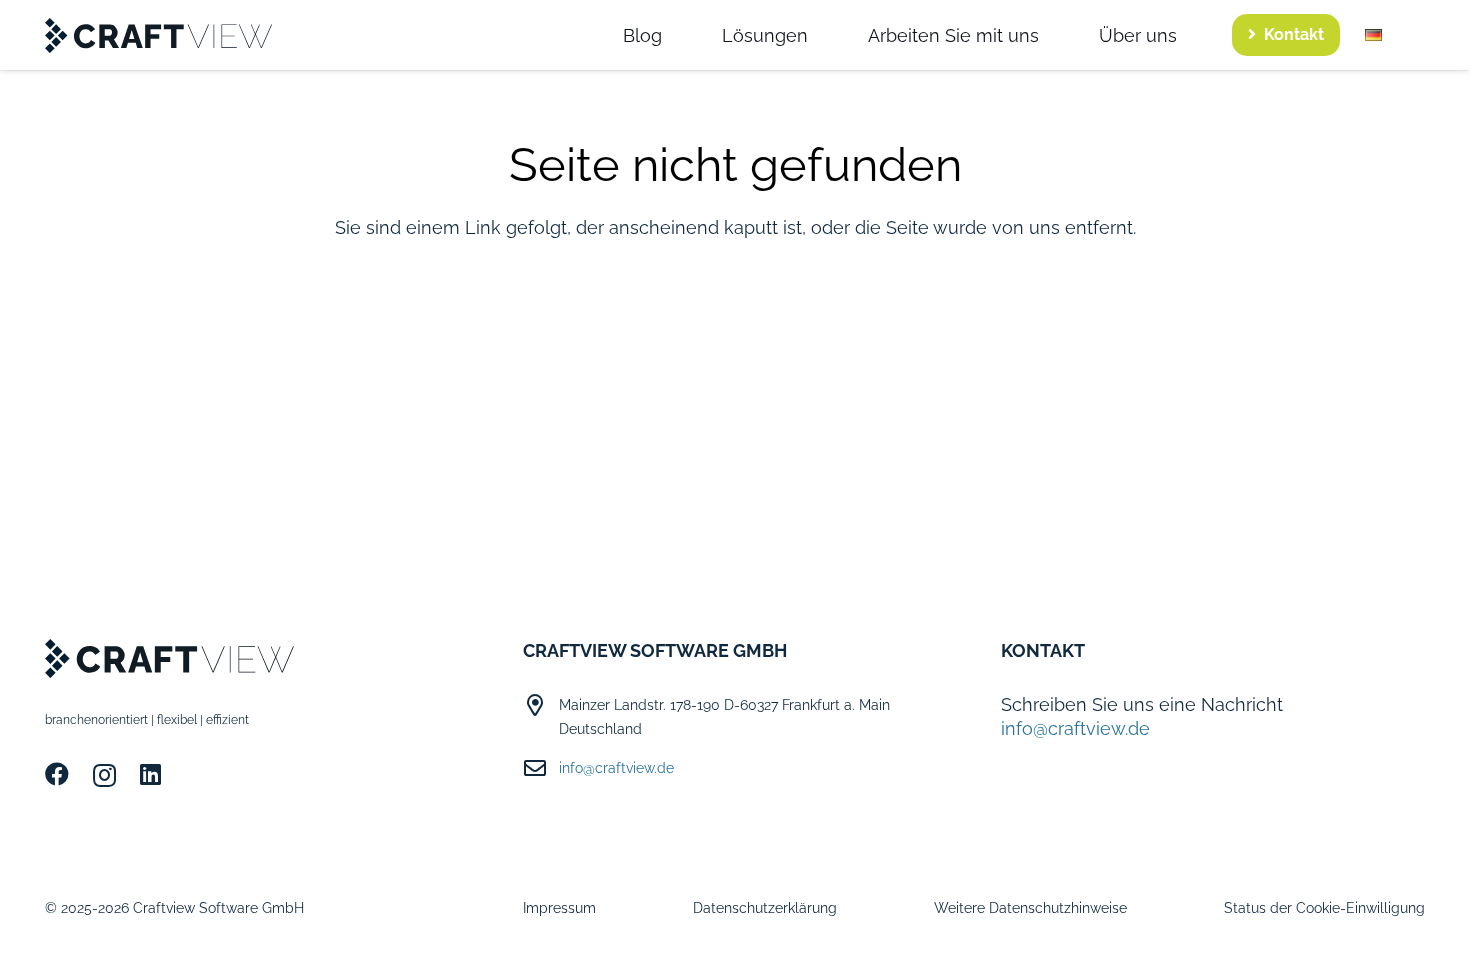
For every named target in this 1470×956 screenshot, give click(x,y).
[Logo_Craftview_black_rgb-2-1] (159, 35)
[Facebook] (57, 774)
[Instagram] (104, 775)
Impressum (559, 908)
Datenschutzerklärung (765, 908)
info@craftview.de (616, 768)
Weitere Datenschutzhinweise (1030, 908)
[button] (1395, 35)
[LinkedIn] (150, 774)
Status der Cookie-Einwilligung (1324, 908)
